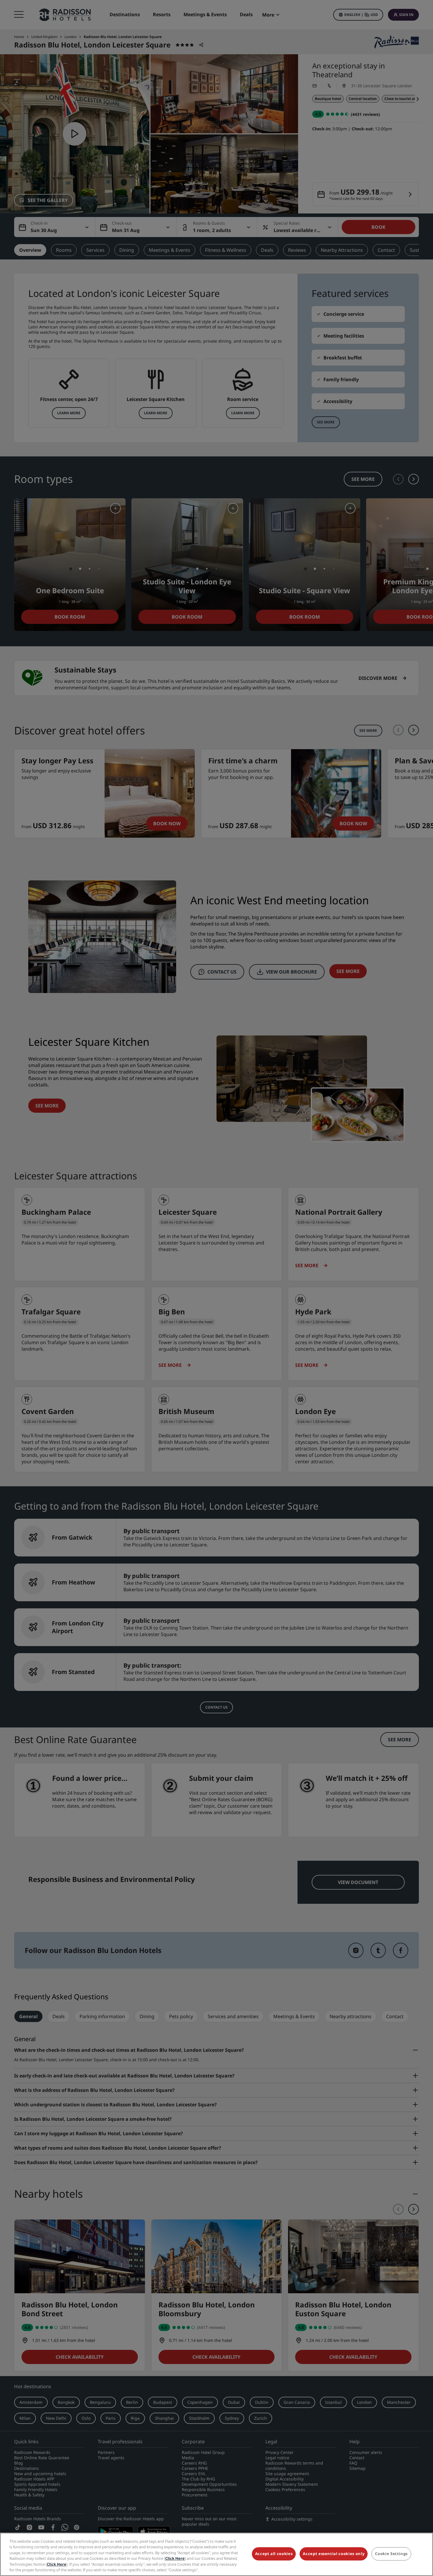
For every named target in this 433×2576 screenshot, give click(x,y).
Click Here (175, 2558)
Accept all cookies (274, 2554)
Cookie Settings (391, 2554)
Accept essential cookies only (334, 2554)
